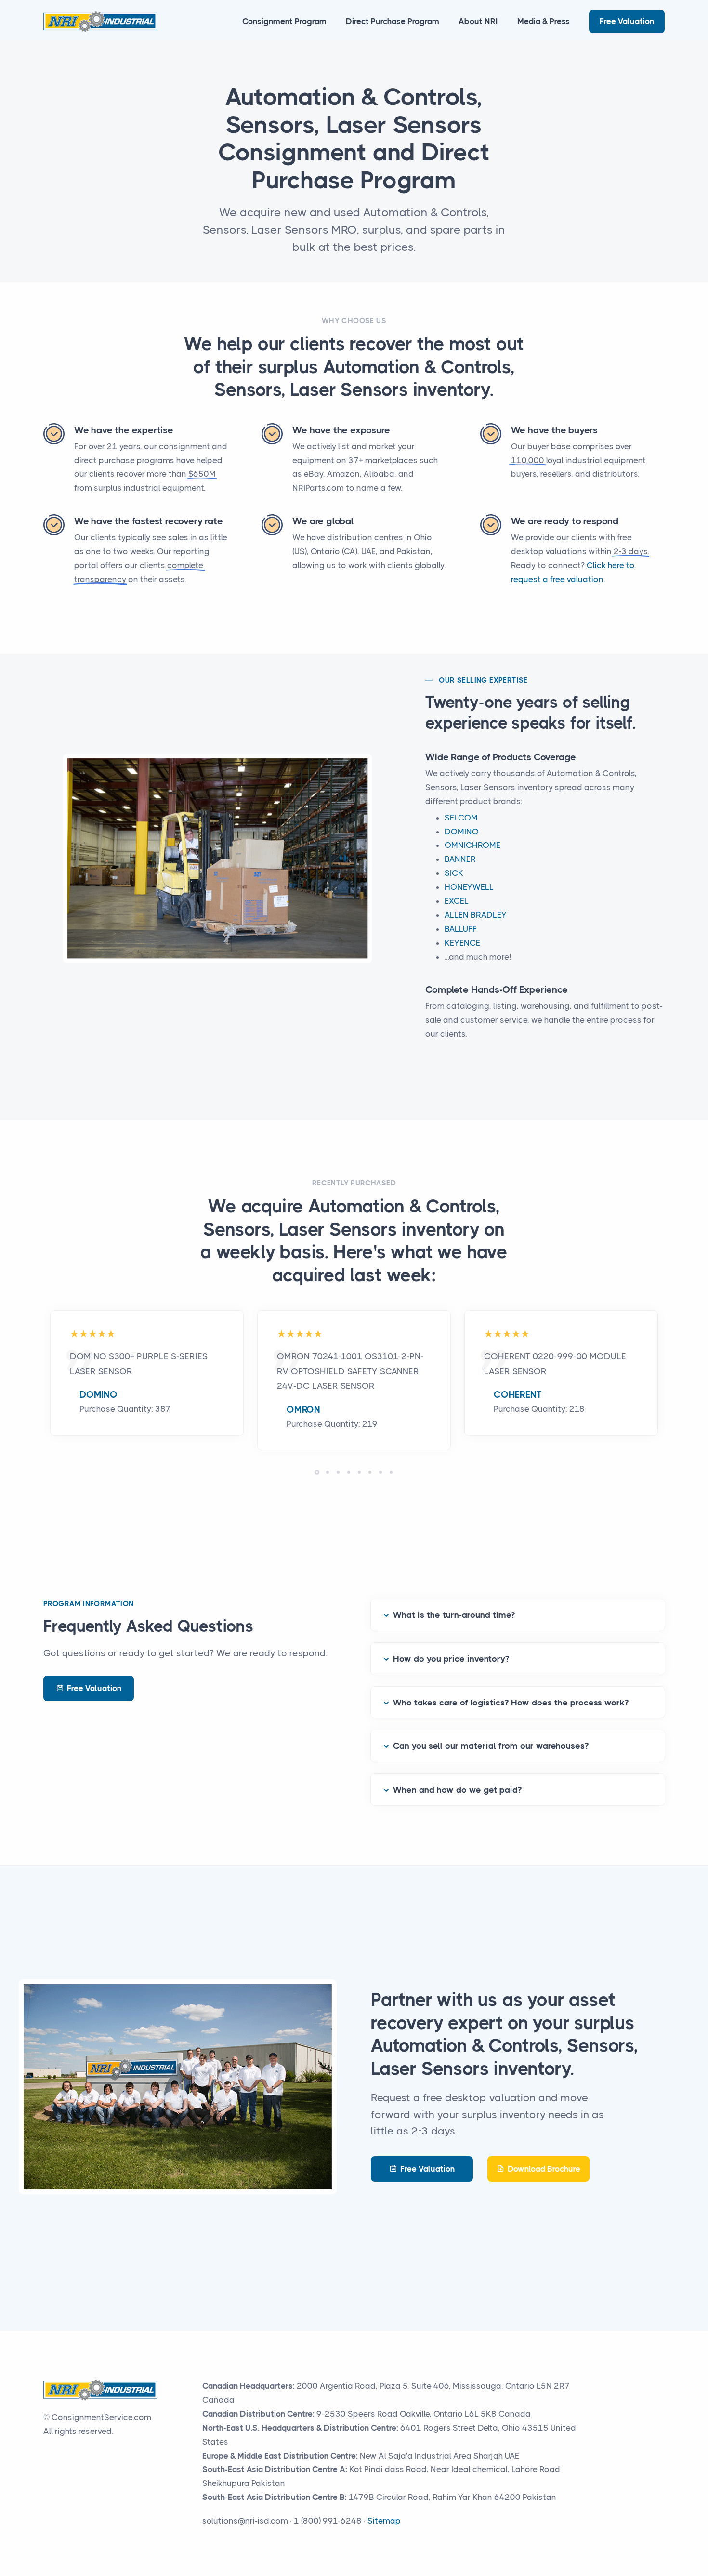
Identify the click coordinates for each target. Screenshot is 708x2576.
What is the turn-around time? (454, 1615)
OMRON (303, 1410)
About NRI (478, 21)
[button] (317, 1472)
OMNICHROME (472, 845)
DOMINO (462, 832)
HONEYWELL (469, 887)
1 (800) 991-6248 (328, 2521)
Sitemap (384, 2521)
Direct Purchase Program (393, 21)
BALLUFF (461, 929)
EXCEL (457, 901)
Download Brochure (544, 2169)
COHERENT (518, 1395)
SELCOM (461, 818)
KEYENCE (462, 943)
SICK (454, 873)
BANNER (460, 859)
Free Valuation (627, 21)
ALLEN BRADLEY (476, 915)
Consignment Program (284, 21)
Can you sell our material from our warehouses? (491, 1746)
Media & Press (544, 21)
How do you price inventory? (451, 1659)
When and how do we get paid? (457, 1790)
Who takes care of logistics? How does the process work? (511, 1703)
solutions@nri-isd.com (245, 2521)
